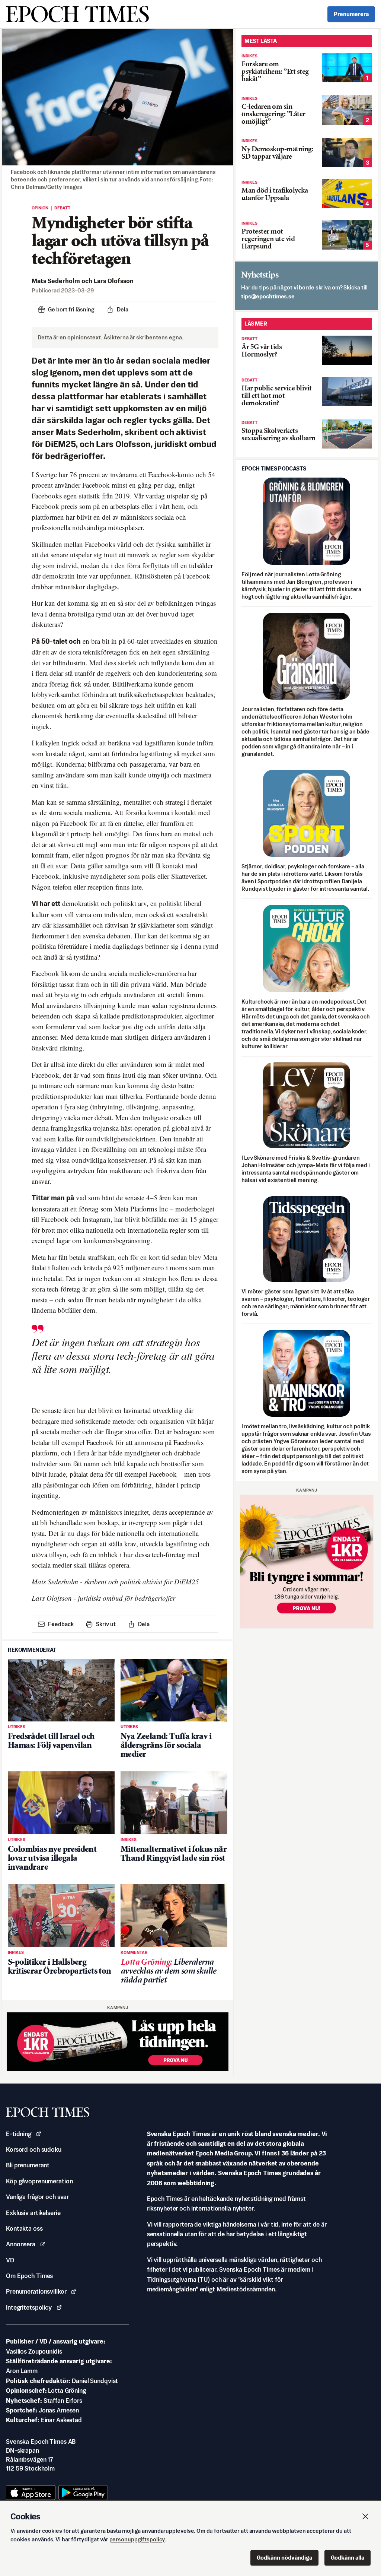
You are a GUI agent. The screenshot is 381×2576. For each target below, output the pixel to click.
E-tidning (19, 2134)
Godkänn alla (348, 2558)
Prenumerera (351, 14)
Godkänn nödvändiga (284, 2558)
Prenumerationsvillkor (36, 2291)
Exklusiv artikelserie (33, 2213)
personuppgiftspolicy (137, 2539)
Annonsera (21, 2244)
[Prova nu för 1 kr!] (118, 2042)
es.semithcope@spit (268, 296)
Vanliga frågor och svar (37, 2197)
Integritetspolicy (29, 2307)
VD (10, 2260)
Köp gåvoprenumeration (39, 2181)
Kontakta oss (24, 2228)
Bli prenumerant (28, 2165)
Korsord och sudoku (34, 2149)
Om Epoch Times (29, 2276)
